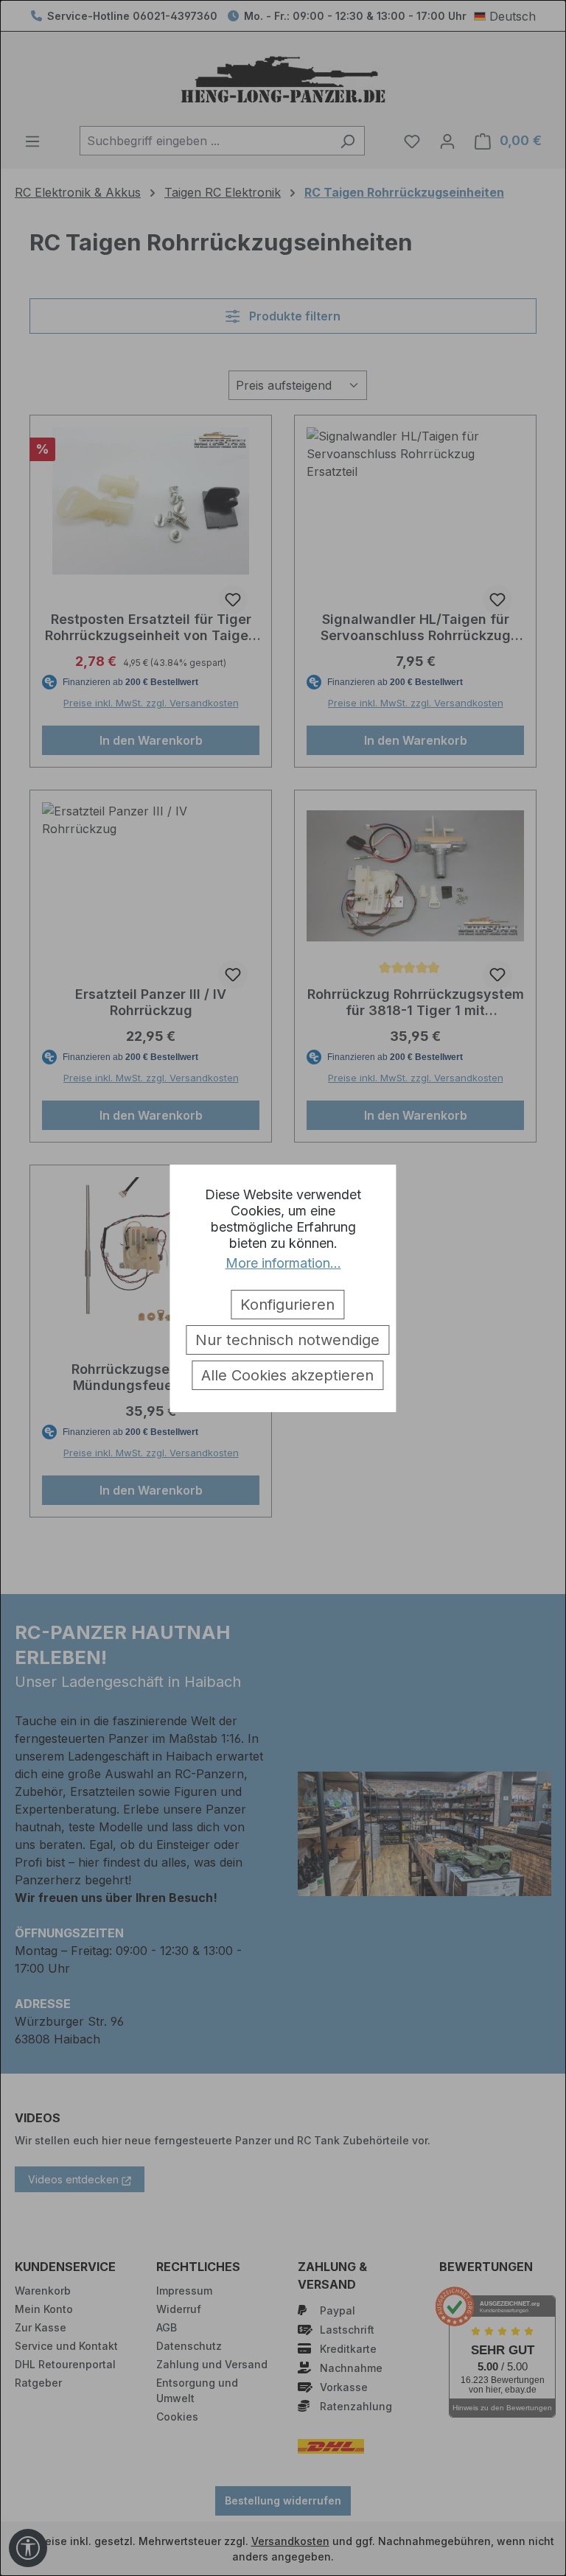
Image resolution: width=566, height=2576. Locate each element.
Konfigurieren (287, 1305)
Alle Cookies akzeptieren (287, 1375)
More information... (283, 1263)
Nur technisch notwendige (287, 1340)
